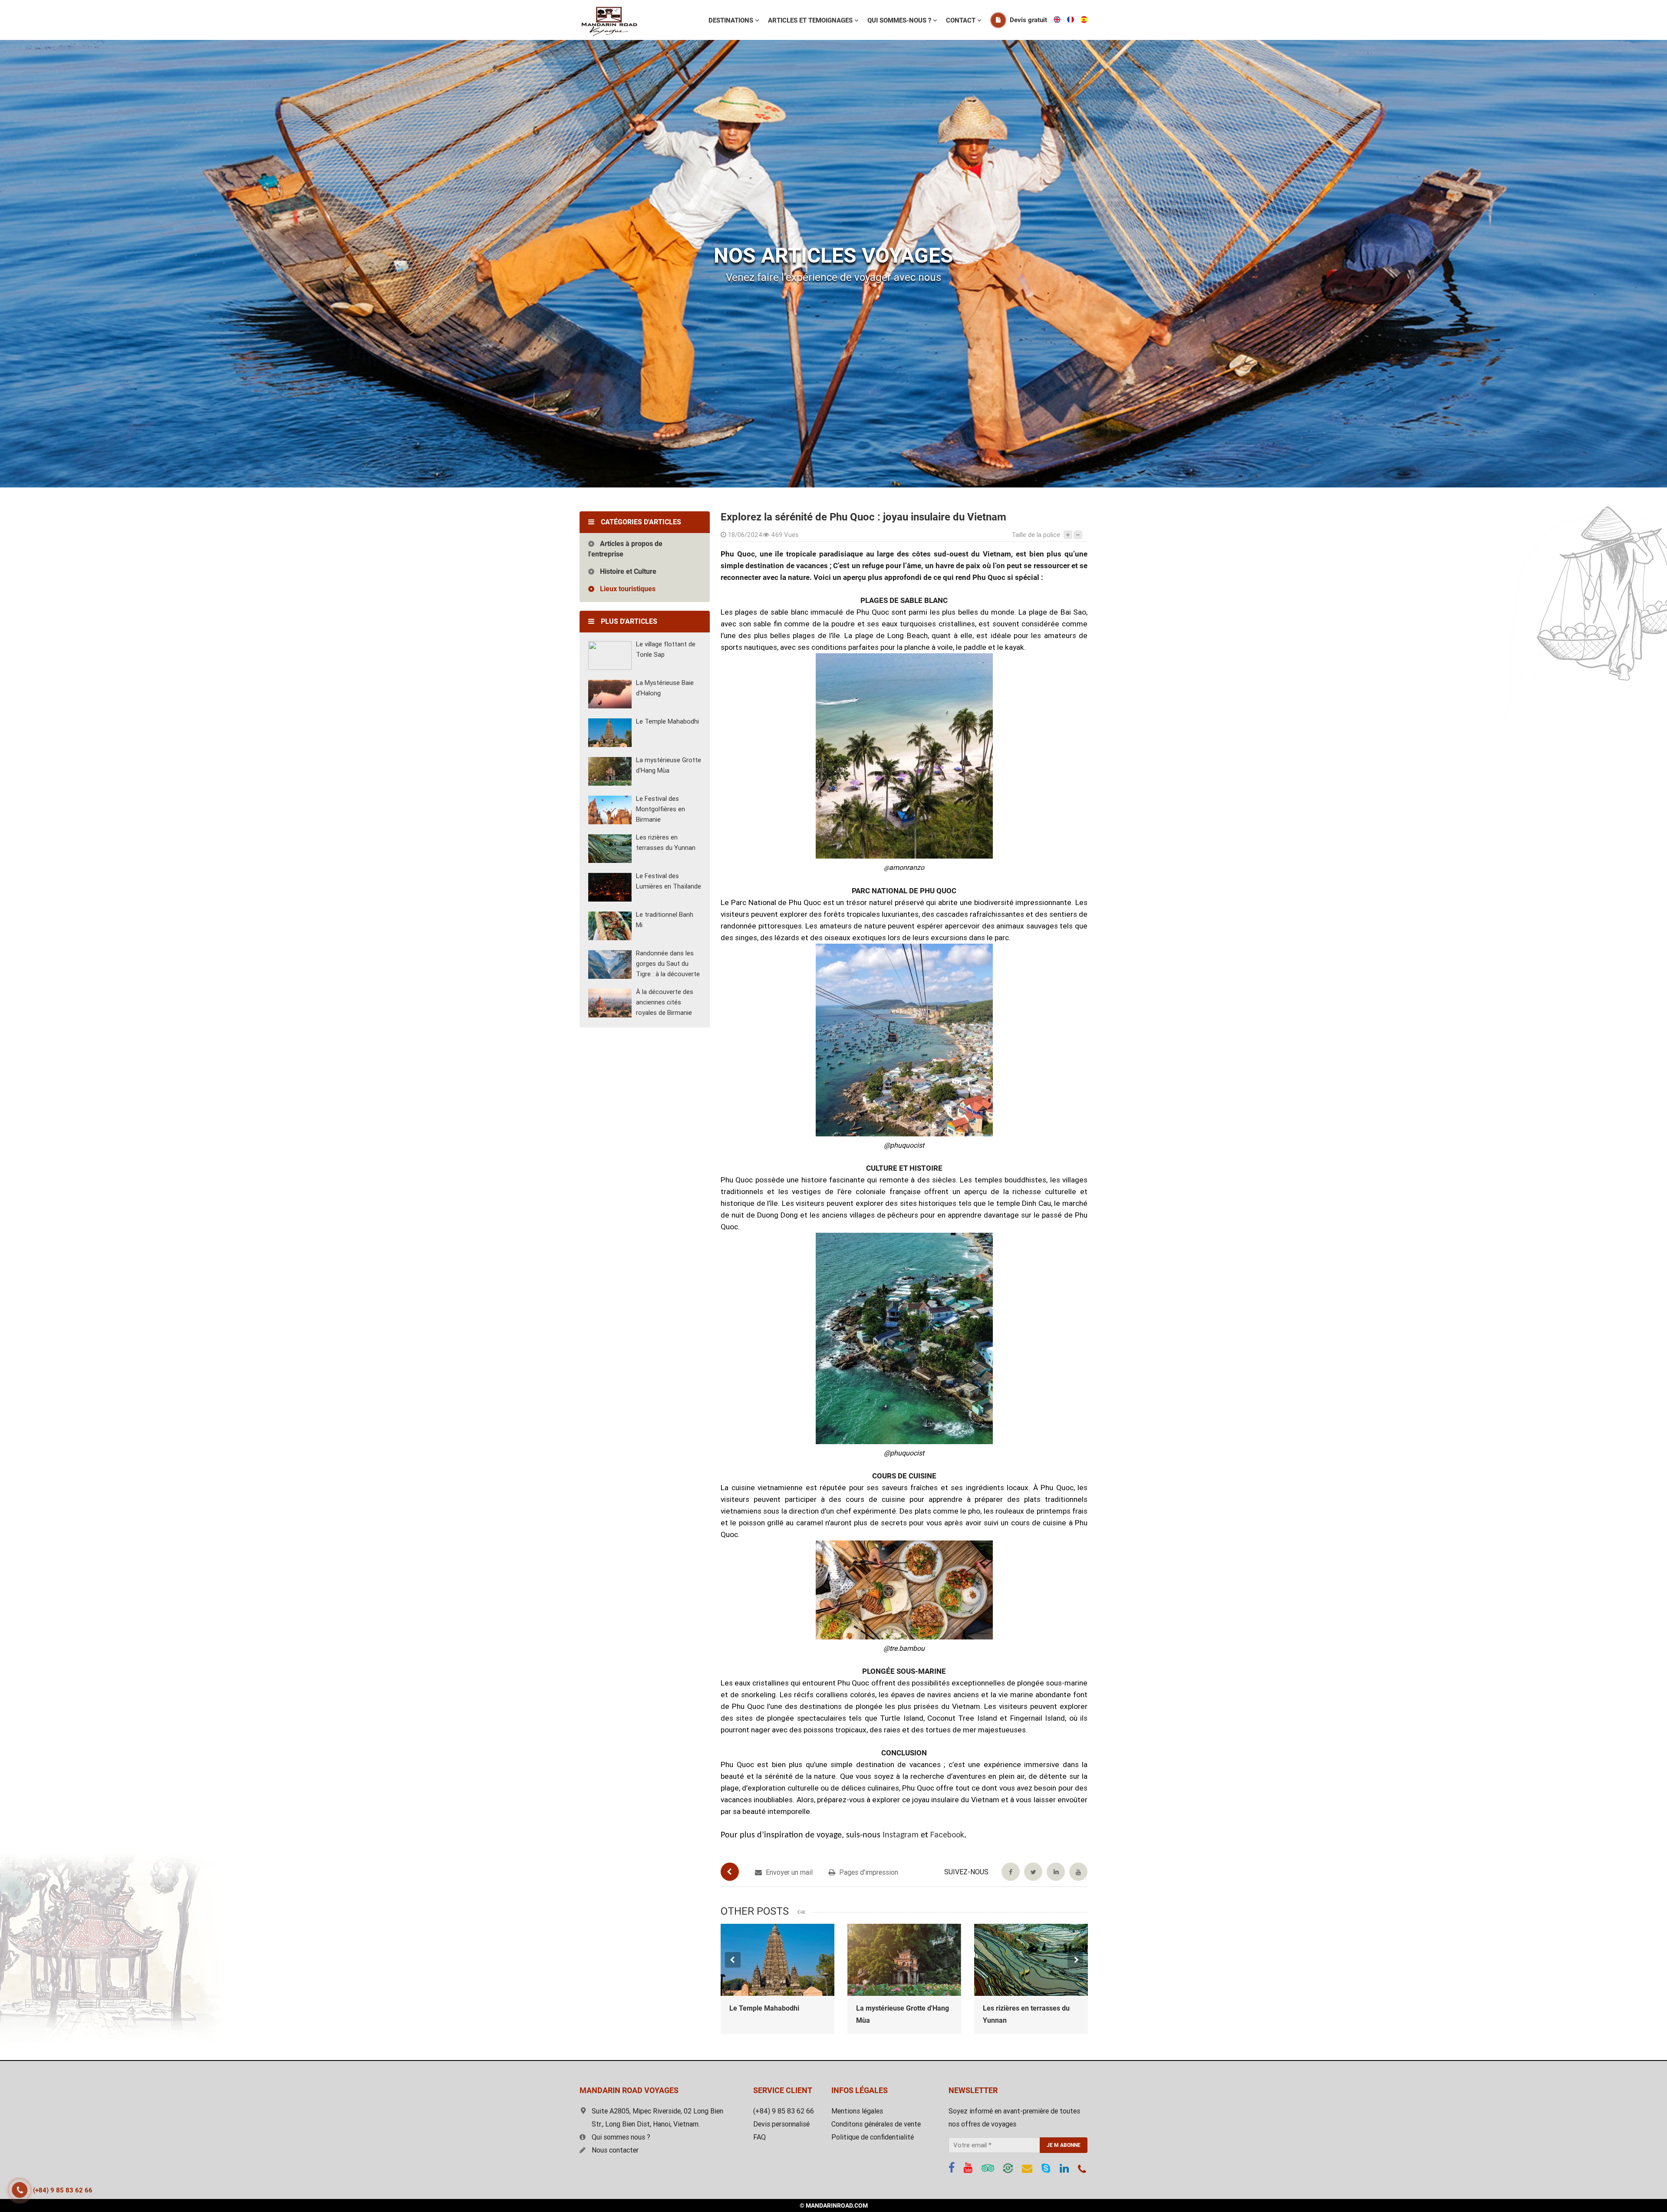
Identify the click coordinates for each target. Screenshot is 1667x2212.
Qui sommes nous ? (621, 2137)
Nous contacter (615, 2150)
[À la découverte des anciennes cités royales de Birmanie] (610, 1003)
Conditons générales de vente (876, 2124)
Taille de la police (1036, 535)
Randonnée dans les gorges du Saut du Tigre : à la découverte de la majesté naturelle (1031, 2020)
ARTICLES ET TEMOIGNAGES (811, 20)
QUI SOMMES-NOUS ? (900, 20)
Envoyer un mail (788, 1872)
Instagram (901, 1835)
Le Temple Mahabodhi (667, 721)
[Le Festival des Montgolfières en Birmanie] (610, 810)
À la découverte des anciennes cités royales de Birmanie (665, 1002)
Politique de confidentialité (873, 2137)
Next (1075, 1960)
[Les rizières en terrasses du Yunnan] (610, 849)
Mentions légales (857, 2111)
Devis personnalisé (781, 2124)
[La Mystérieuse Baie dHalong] (610, 694)
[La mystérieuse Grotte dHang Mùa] (610, 771)
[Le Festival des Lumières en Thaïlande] (610, 887)
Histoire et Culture (628, 571)
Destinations (732, 20)
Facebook (947, 1835)
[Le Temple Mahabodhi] (610, 733)
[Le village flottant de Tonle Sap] (610, 655)
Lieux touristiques (628, 589)
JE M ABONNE (1064, 2145)
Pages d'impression (868, 1872)
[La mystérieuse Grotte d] (777, 1960)
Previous (733, 1960)
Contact (962, 20)
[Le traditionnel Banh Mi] (610, 926)
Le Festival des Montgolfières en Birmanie (661, 809)
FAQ (759, 2137)
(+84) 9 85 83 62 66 (63, 2190)
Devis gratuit (1028, 20)
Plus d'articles (629, 621)
